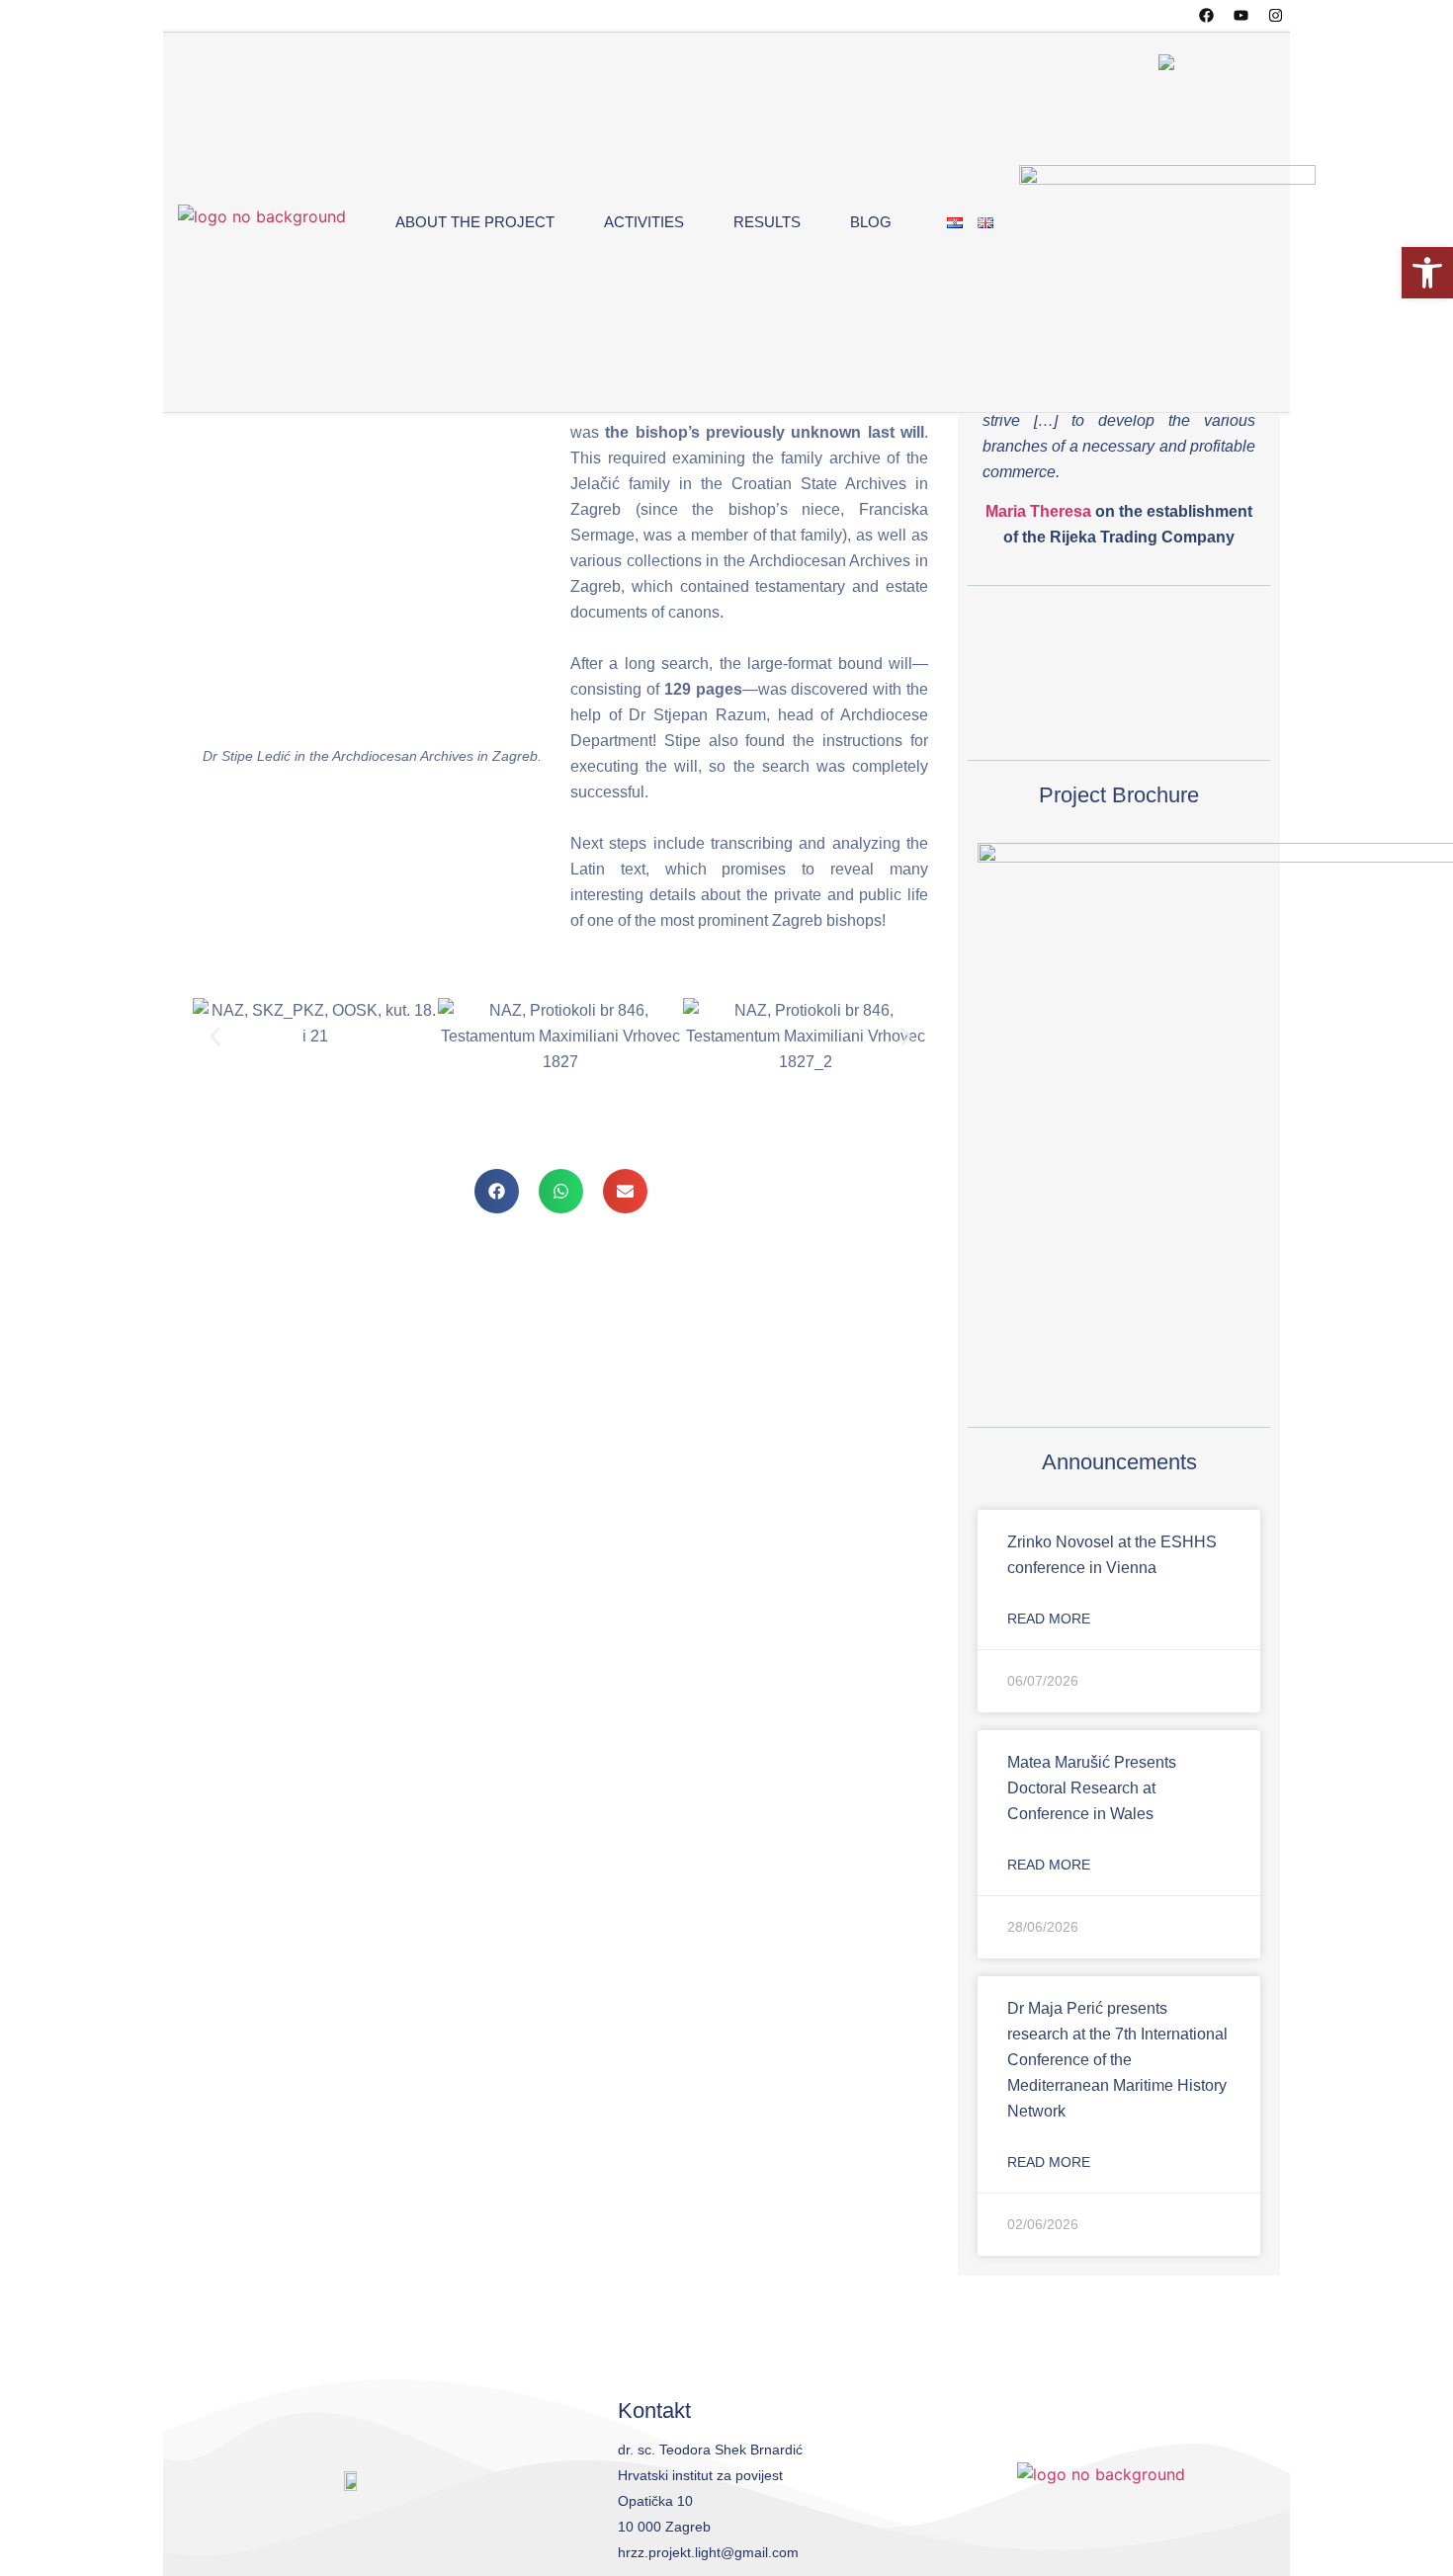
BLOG (871, 222)
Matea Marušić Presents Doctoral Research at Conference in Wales (1092, 1788)
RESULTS (767, 222)
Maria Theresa (1038, 511)
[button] (497, 1191)
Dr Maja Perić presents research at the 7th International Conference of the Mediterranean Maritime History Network (1117, 2060)
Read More (1049, 1619)
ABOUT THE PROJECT (475, 222)
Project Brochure (1119, 795)
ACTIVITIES (644, 222)
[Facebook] (1206, 15)
